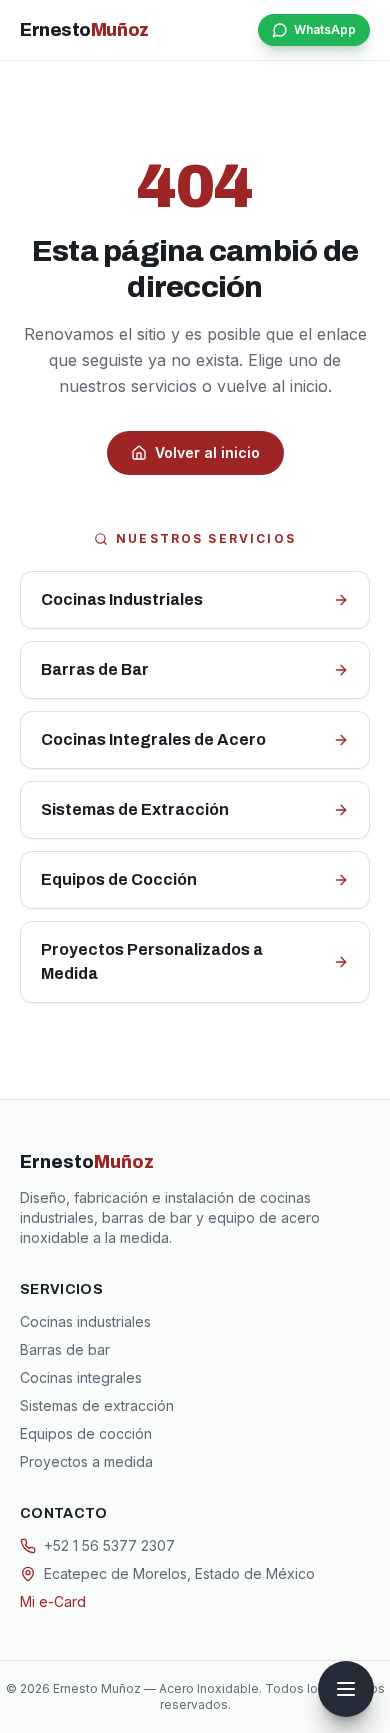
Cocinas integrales (81, 1377)
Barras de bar (65, 1349)
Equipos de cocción (86, 1433)
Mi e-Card (53, 1601)
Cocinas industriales (85, 1321)
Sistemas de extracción (97, 1405)
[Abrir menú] (346, 1689)
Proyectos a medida (86, 1461)
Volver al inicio (207, 452)
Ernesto (84, 30)
